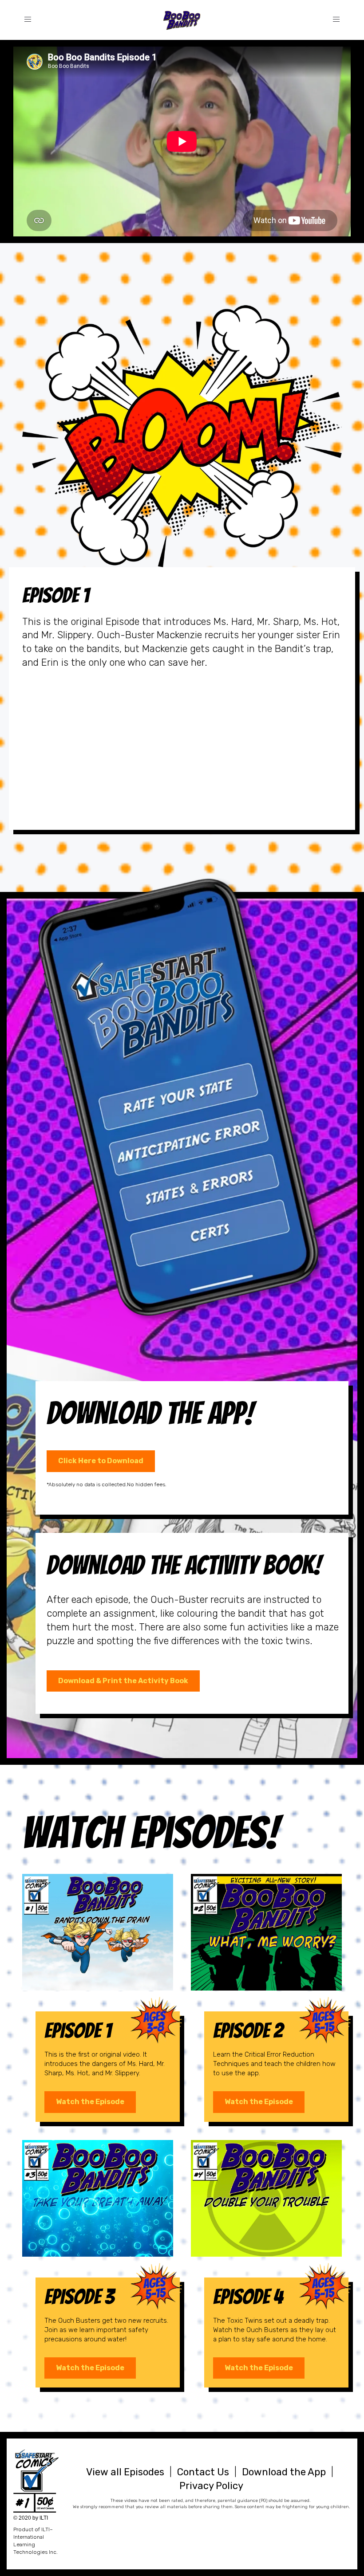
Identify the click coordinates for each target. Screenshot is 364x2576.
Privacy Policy (211, 2486)
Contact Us (203, 2472)
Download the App (284, 2472)
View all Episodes (125, 2472)
